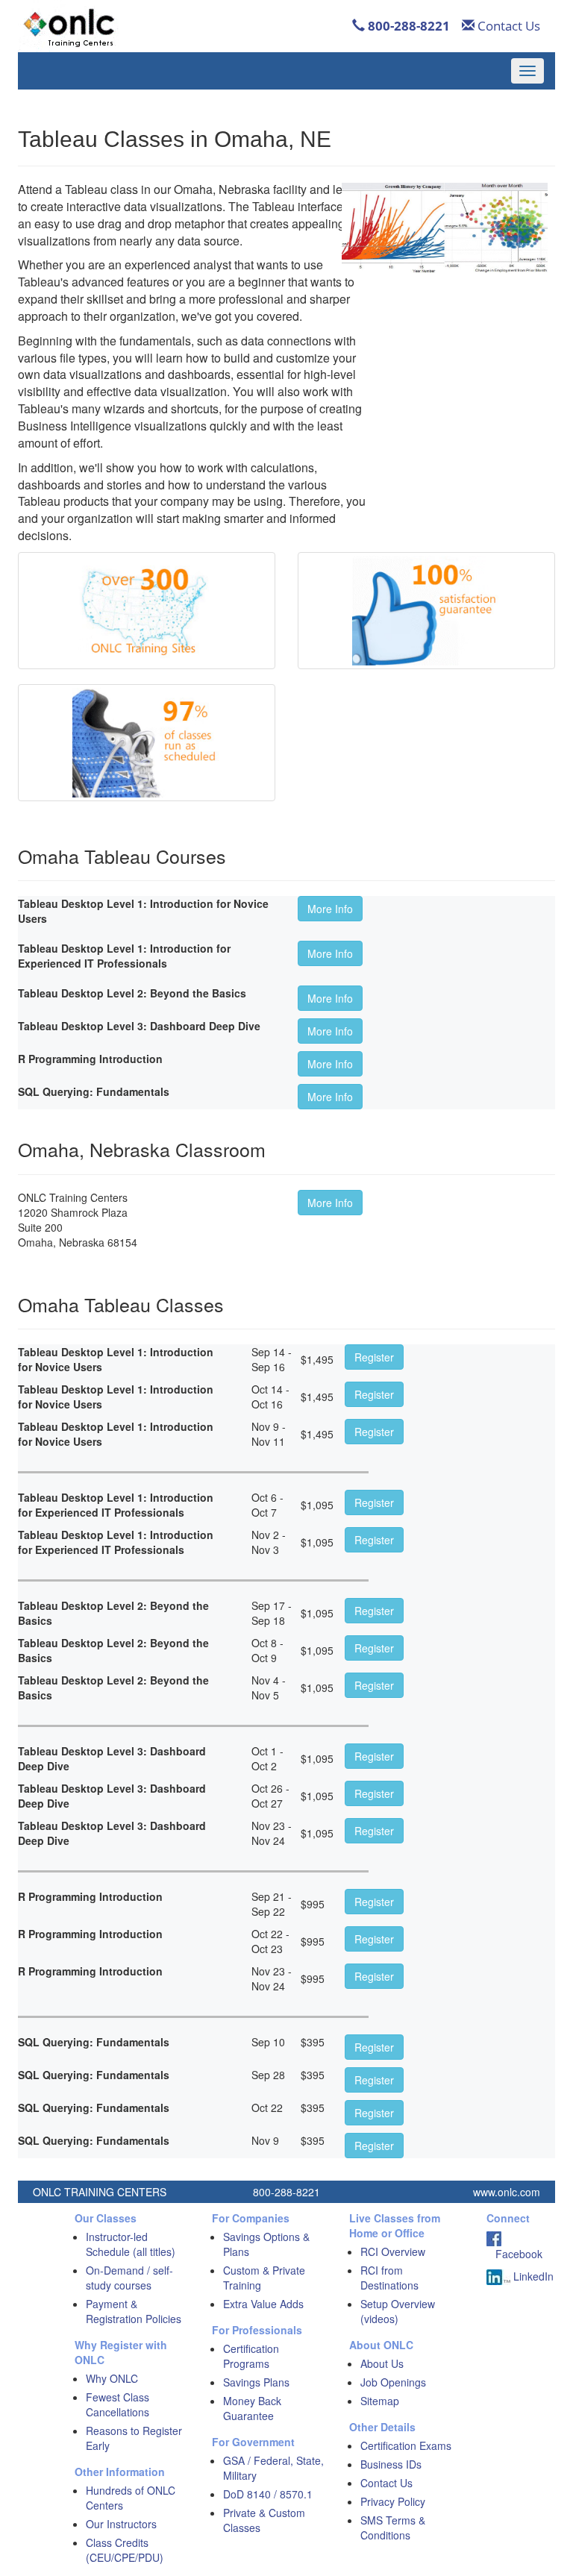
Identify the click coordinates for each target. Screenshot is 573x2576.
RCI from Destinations (389, 2278)
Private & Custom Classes (264, 2520)
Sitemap (380, 2401)
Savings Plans (256, 2382)
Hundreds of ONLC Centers (131, 2498)
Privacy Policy (393, 2501)
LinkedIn (532, 2276)
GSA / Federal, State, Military (273, 2468)
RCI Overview (393, 2251)
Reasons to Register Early (134, 2438)
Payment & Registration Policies (134, 2311)
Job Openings (393, 2382)
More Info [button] (330, 909)
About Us (382, 2363)
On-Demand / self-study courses (129, 2278)
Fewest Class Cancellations (118, 2404)
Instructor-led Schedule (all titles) (131, 2244)
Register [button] (374, 1357)
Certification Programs (251, 2356)
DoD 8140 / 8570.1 (268, 2494)
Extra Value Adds (263, 2304)
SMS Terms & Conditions (393, 2528)
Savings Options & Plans (266, 2244)
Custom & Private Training (264, 2278)
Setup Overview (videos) (398, 2311)
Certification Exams (406, 2445)
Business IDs (391, 2464)
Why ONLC (112, 2378)
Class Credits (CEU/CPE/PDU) (125, 2550)
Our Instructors (121, 2524)
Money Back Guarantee (252, 2408)
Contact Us (507, 26)
